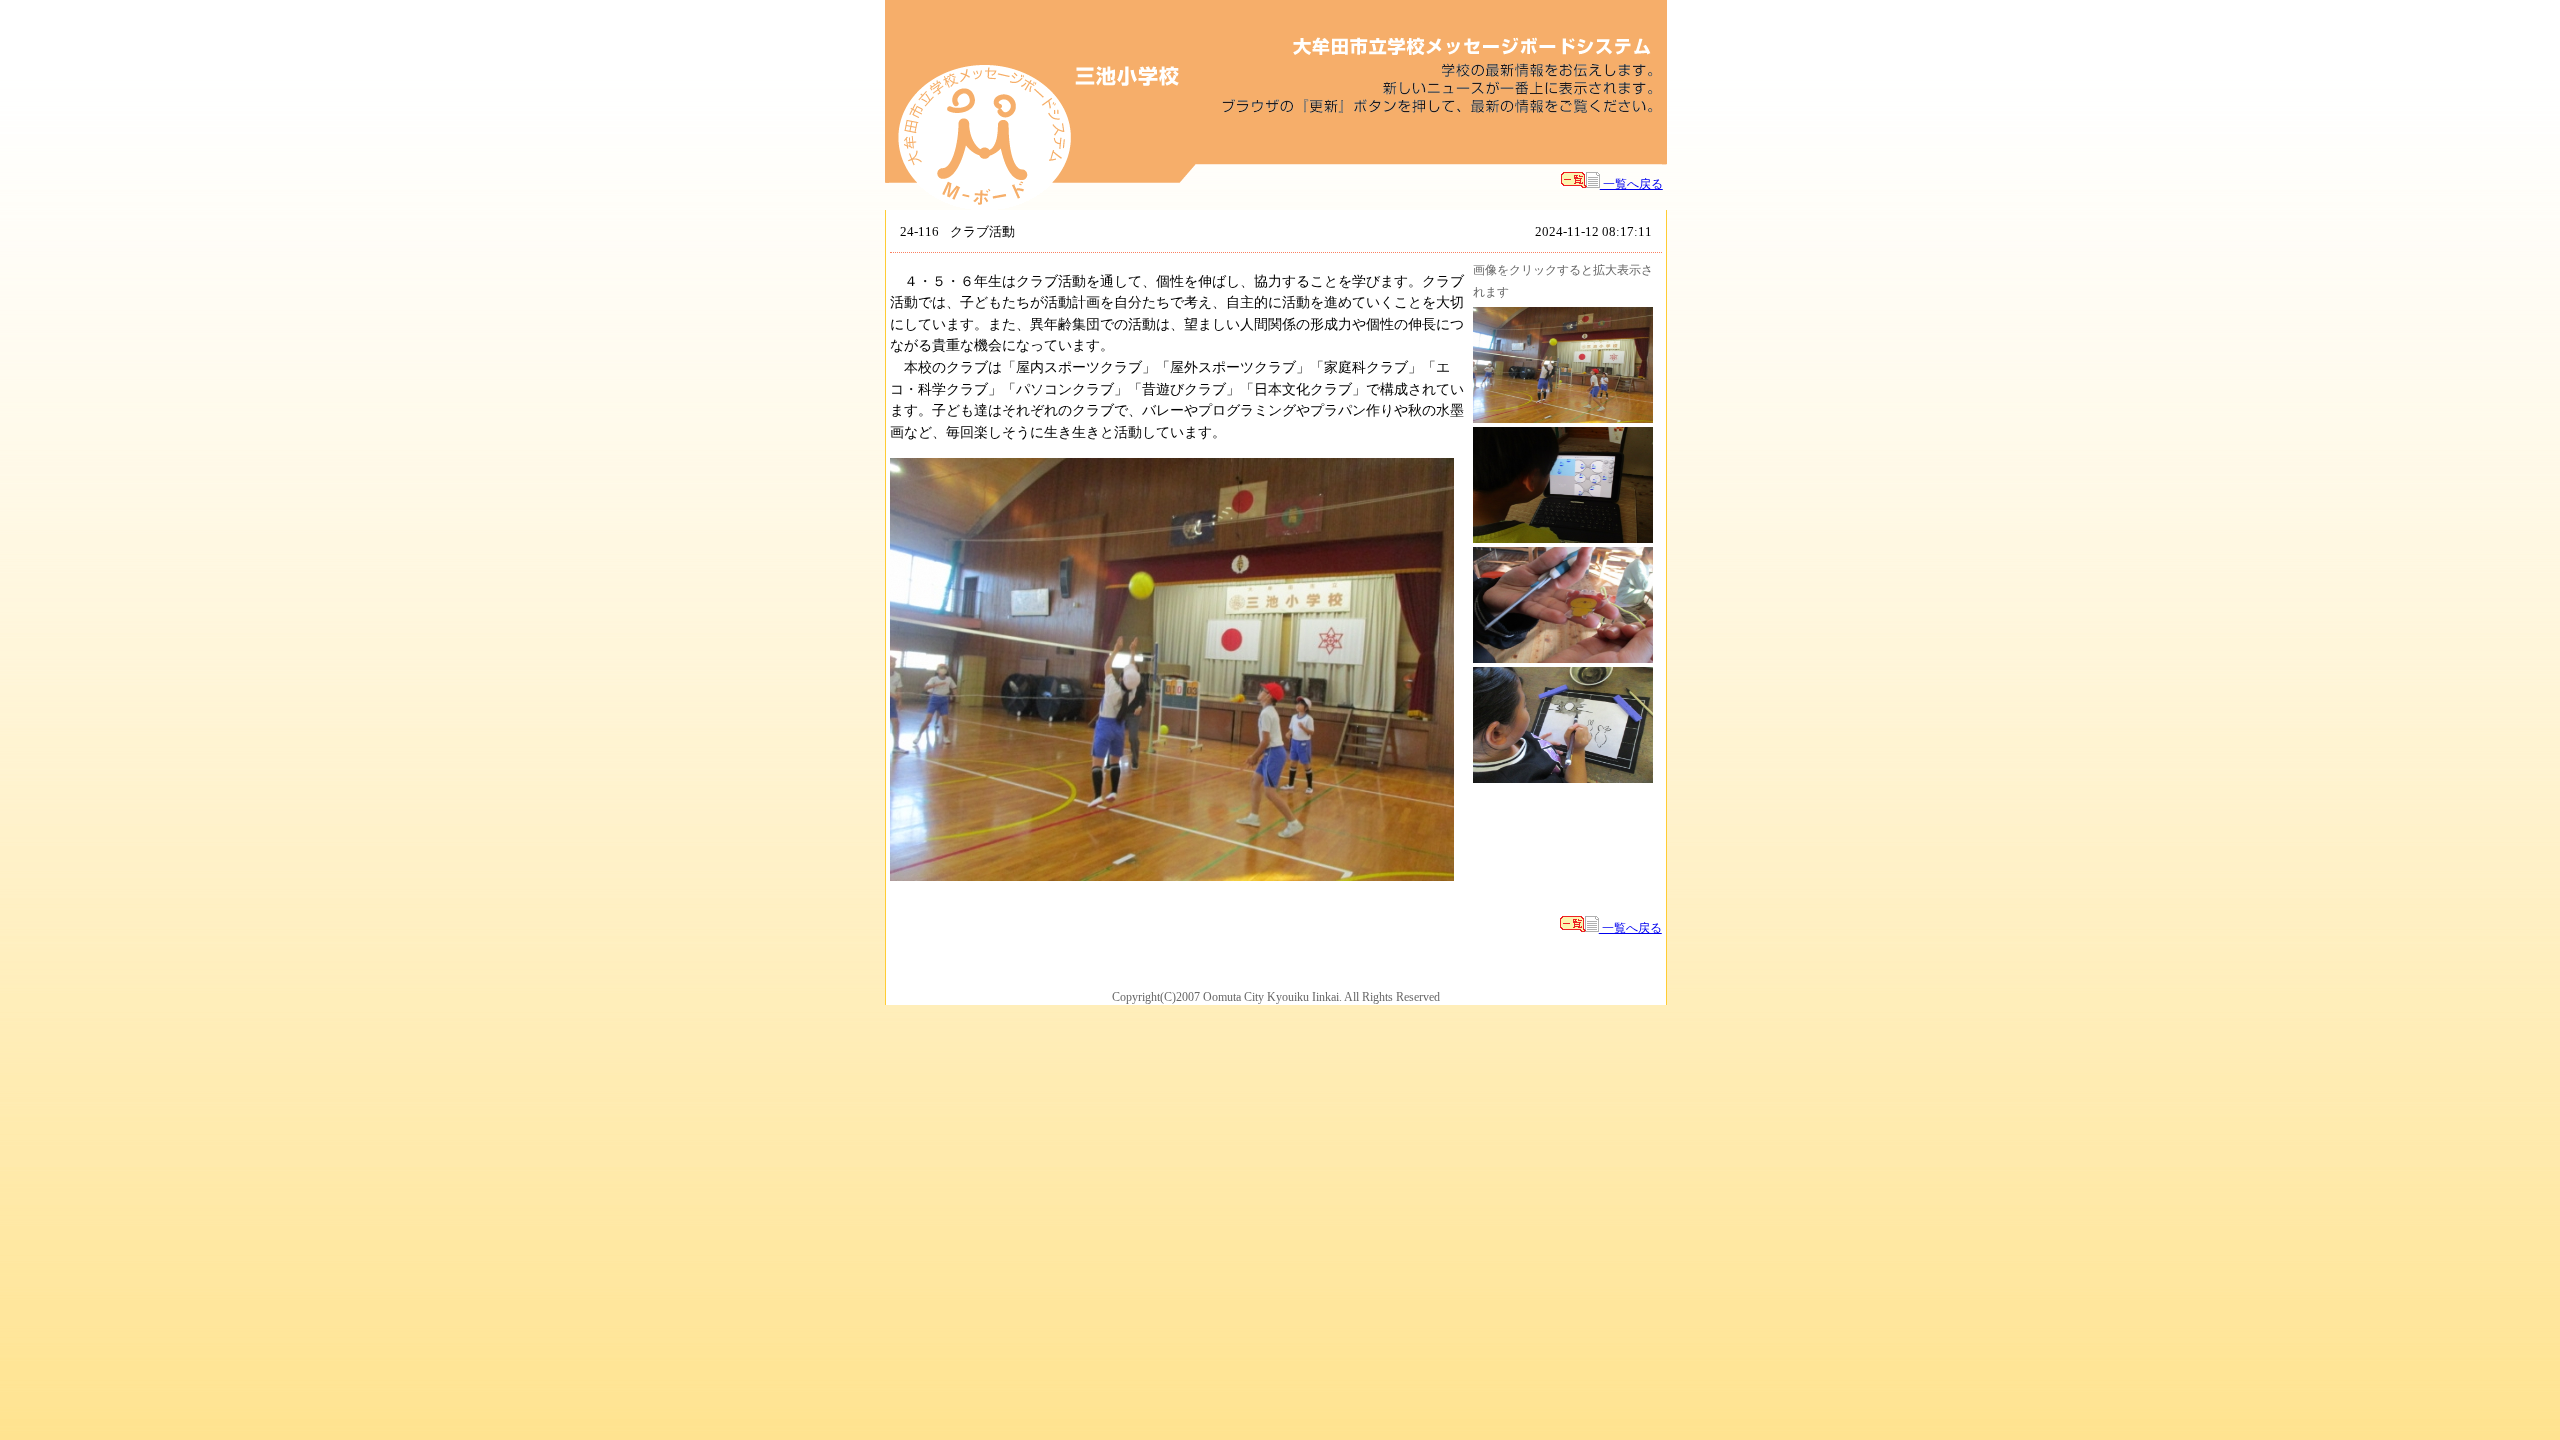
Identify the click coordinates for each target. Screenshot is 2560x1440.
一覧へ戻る (1631, 184)
